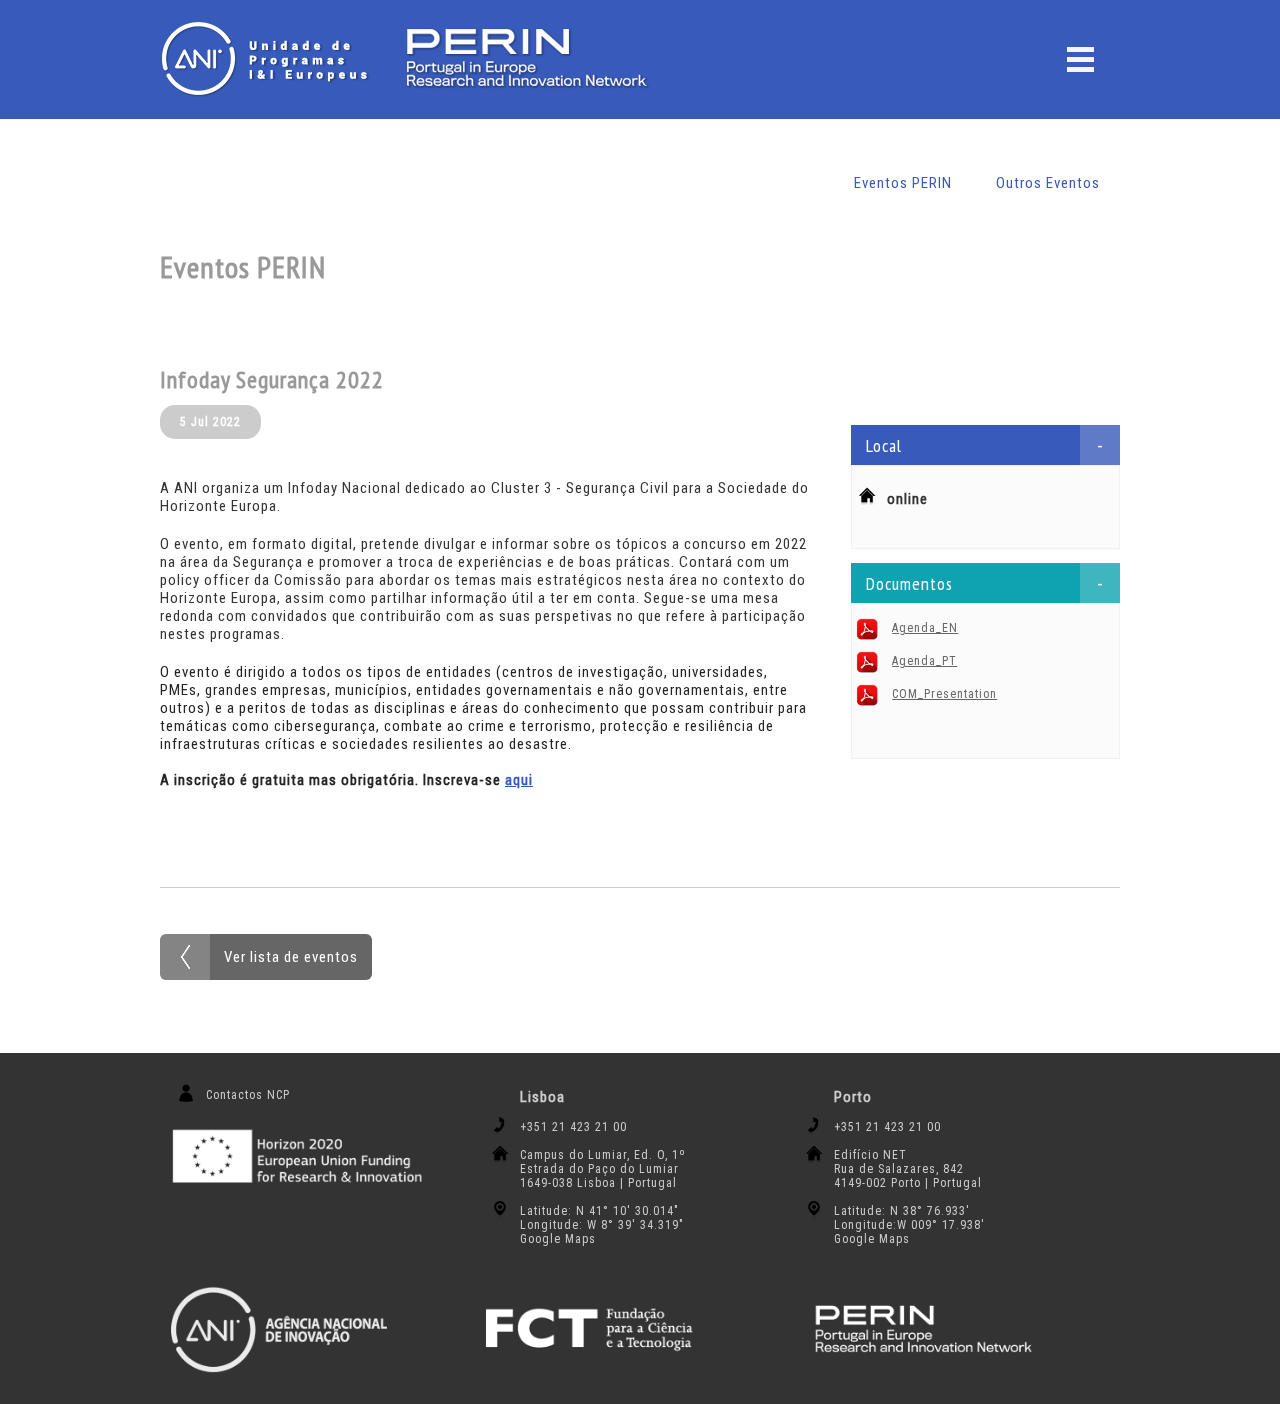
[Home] (270, 59)
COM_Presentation (944, 694)
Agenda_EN (925, 628)
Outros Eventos (1048, 183)
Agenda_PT (924, 661)
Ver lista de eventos (291, 957)
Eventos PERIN (903, 183)
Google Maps (558, 1239)
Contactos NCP (248, 1095)
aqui (519, 780)
